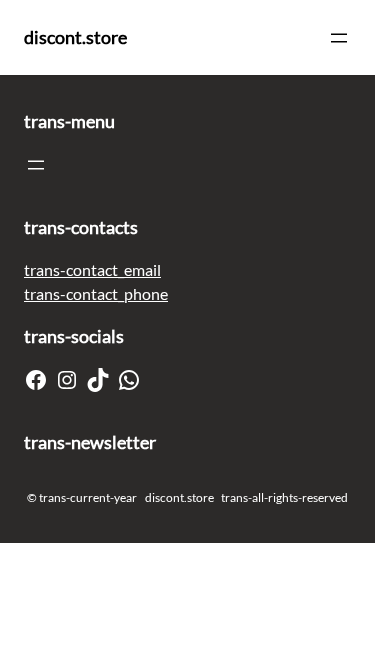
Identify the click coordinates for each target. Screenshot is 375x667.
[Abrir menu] (339, 38)
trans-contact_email (92, 269)
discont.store (75, 37)
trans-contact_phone (96, 293)
